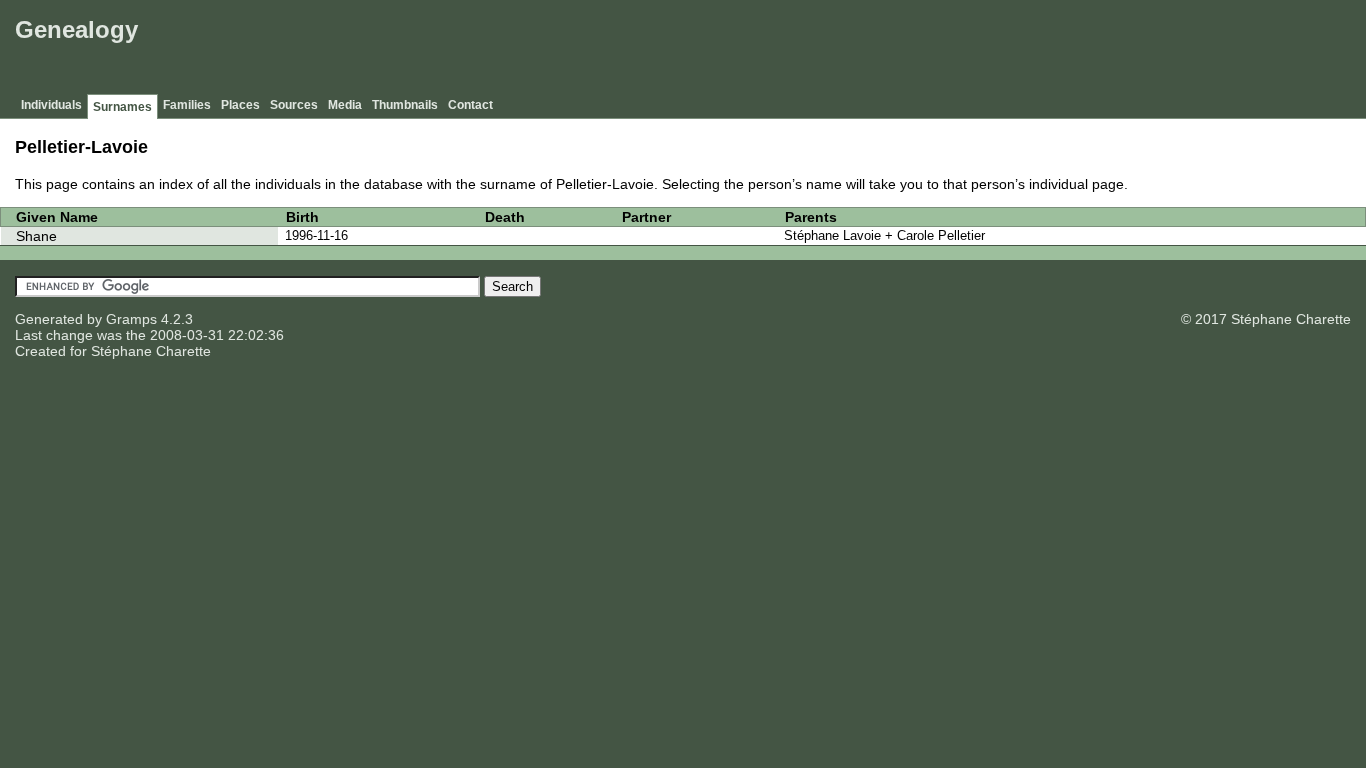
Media (345, 105)
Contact (470, 105)
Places (240, 105)
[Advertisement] (997, 50)
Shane (36, 236)
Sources (294, 105)
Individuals (51, 105)
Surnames (122, 107)
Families (187, 105)
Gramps (131, 319)
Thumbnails (405, 105)
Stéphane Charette (151, 351)
